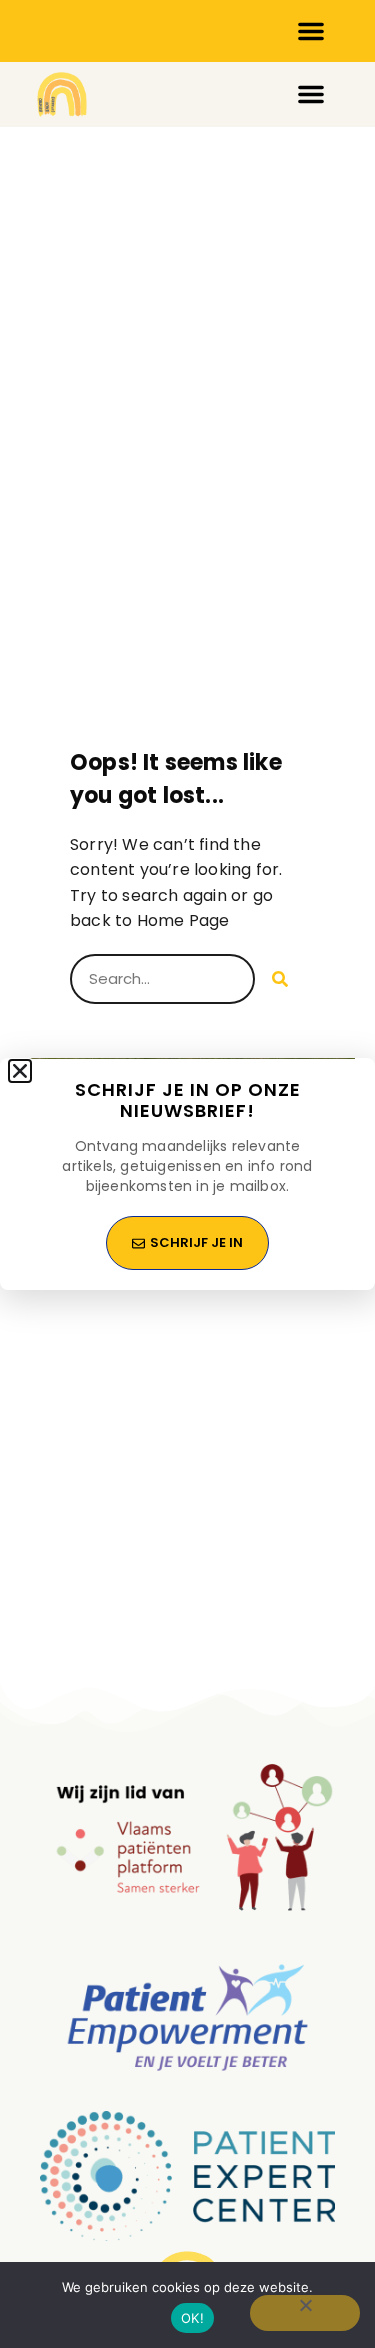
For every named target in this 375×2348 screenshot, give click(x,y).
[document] (187, 1174)
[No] (305, 2313)
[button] (20, 1071)
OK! (192, 2318)
